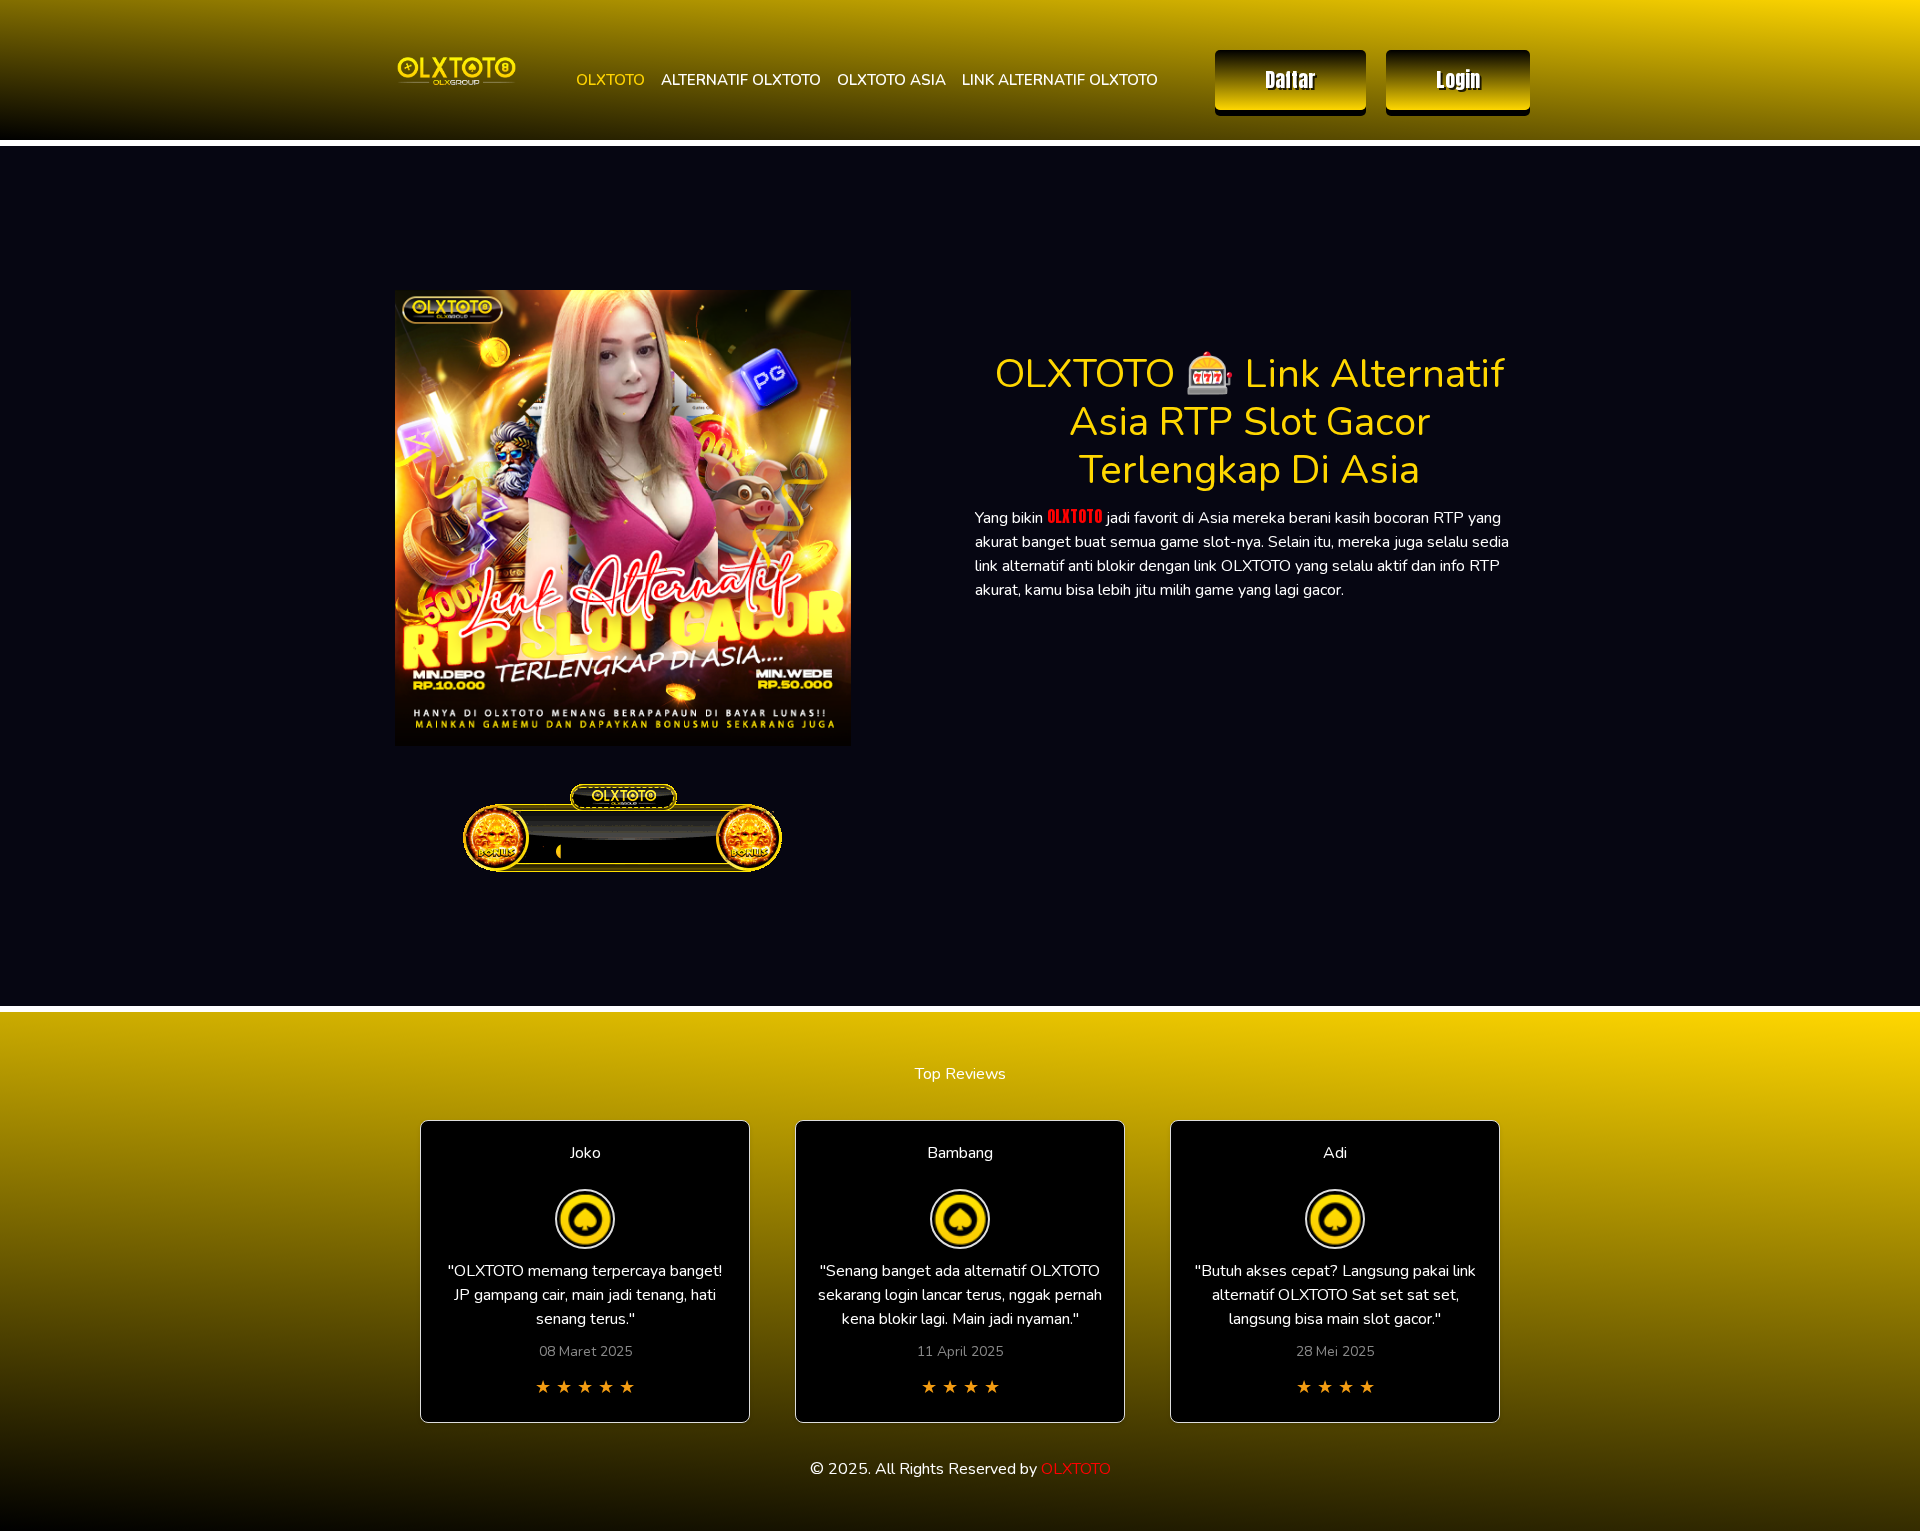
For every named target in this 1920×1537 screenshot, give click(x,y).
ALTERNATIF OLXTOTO (741, 80)
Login (1458, 79)
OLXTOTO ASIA (891, 80)
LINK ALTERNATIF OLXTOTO (1060, 80)
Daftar (1290, 79)
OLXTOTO (610, 80)
